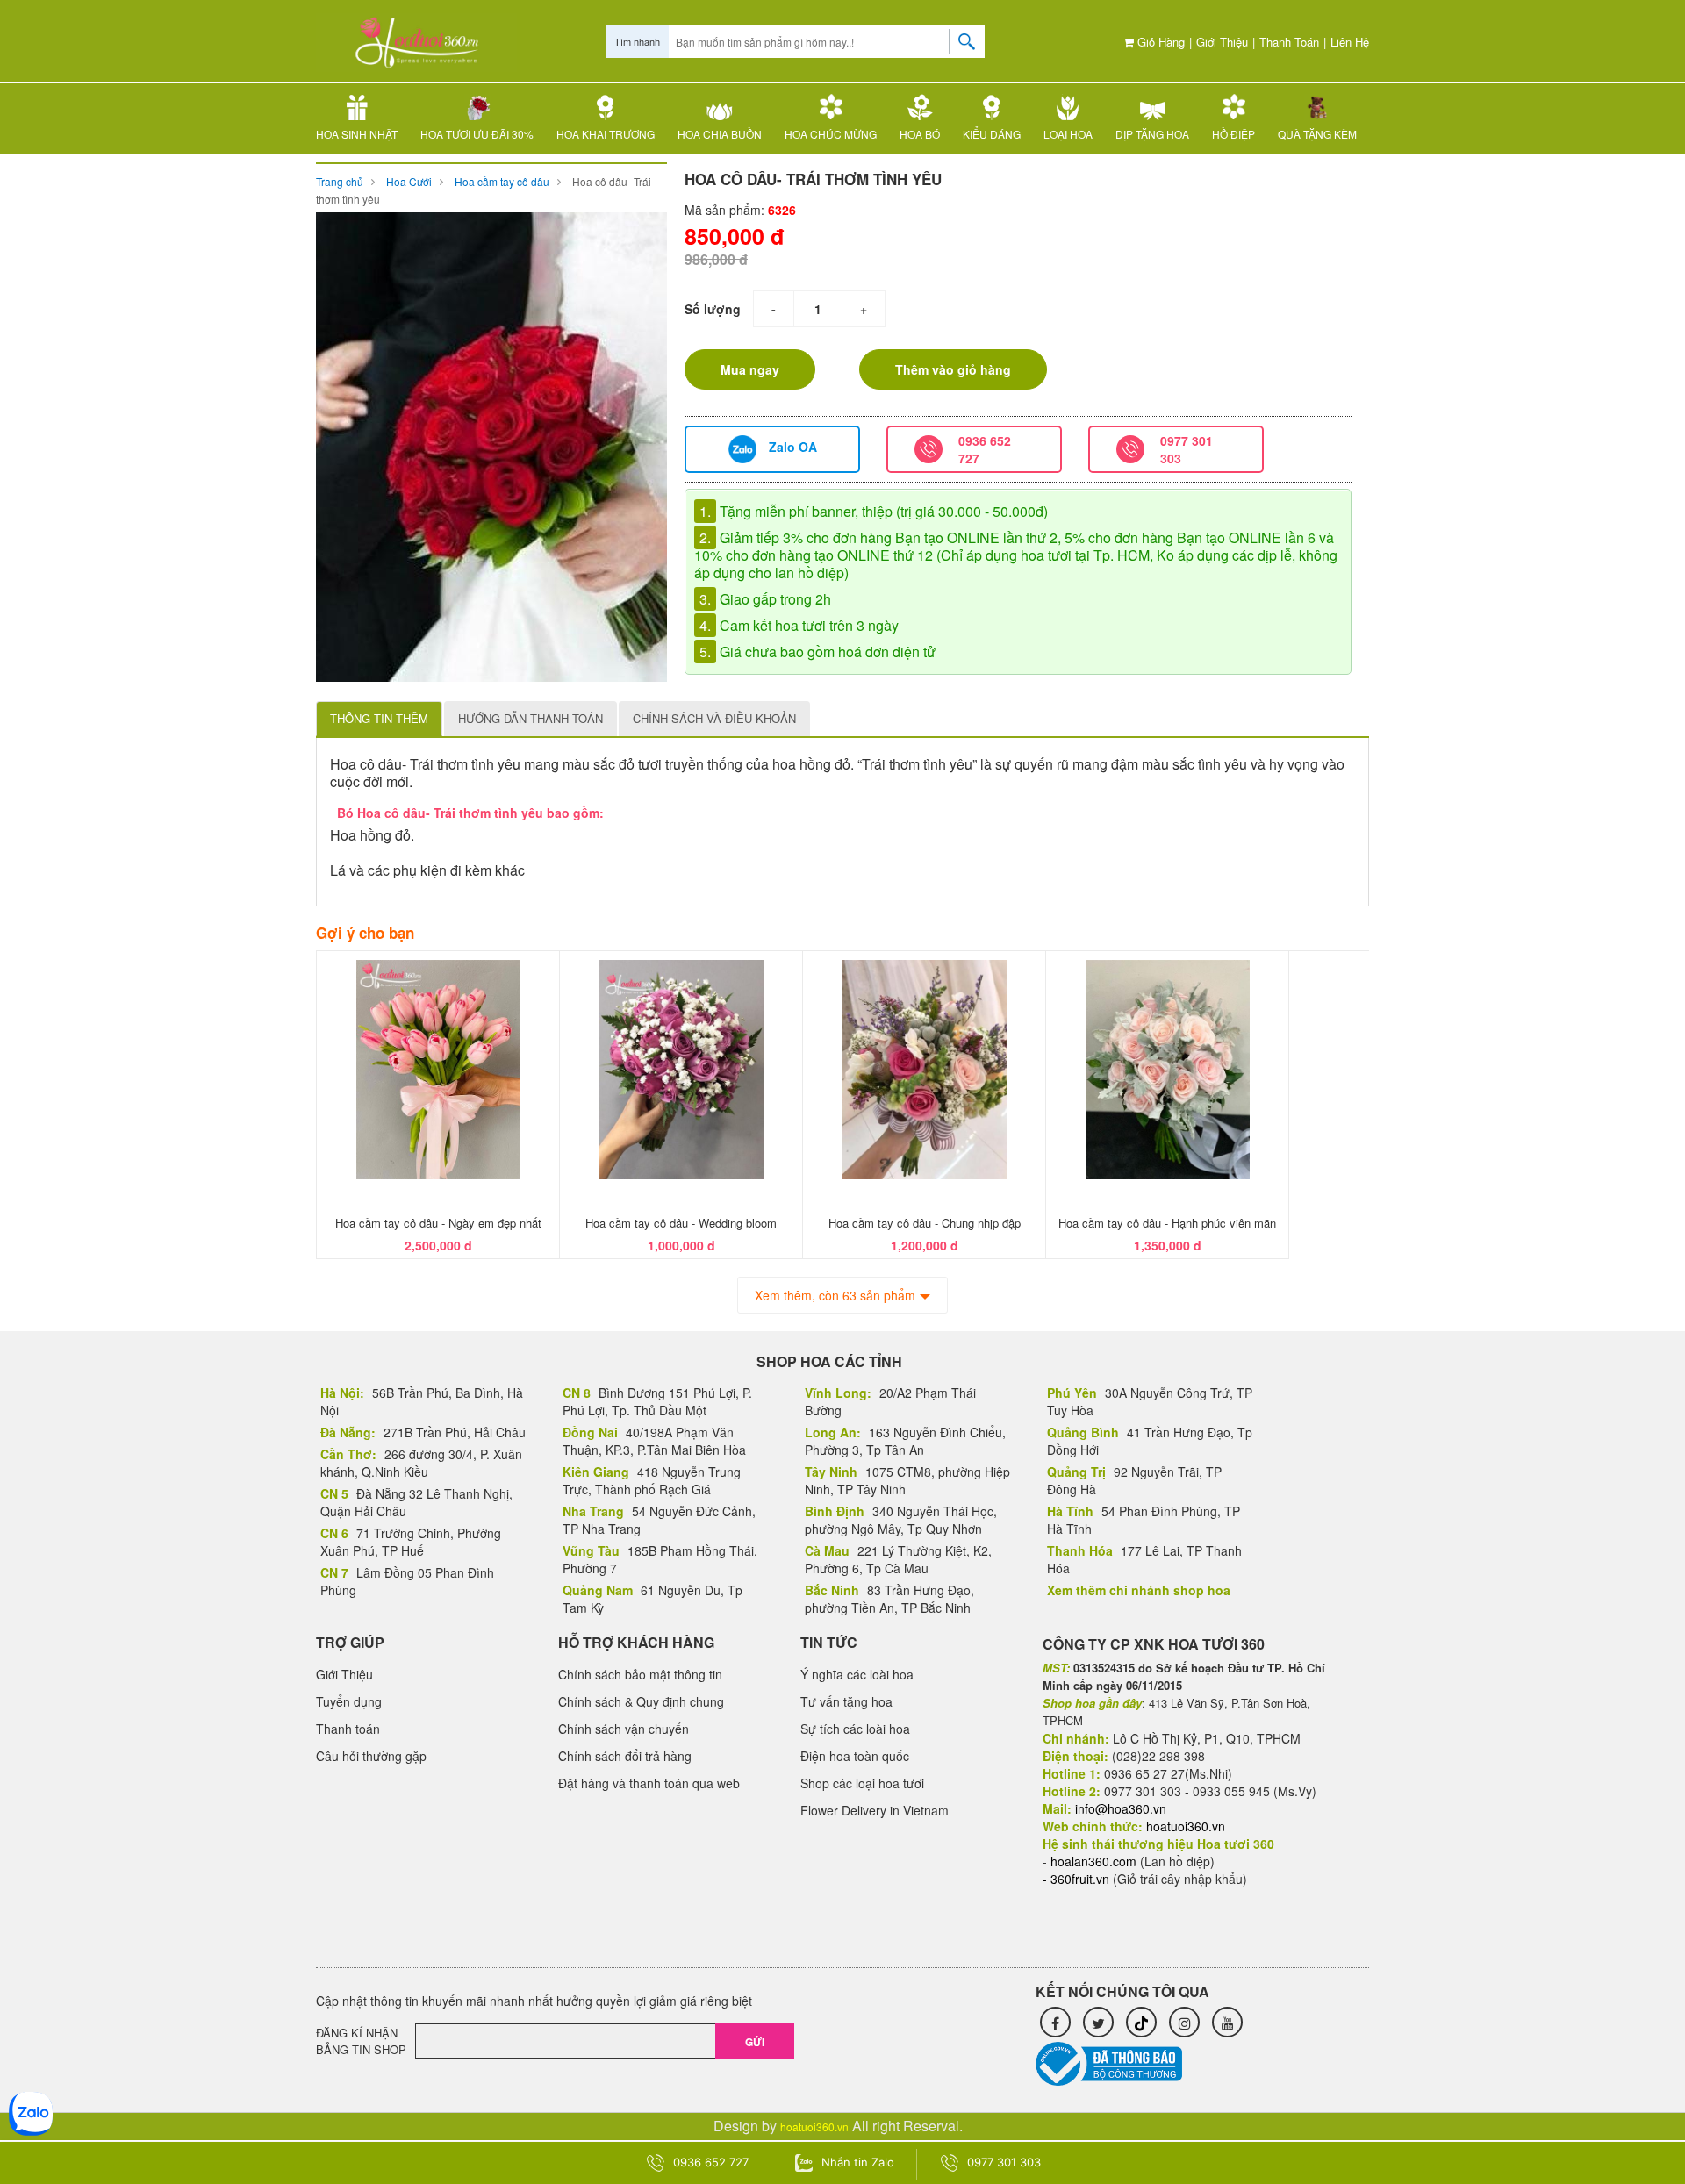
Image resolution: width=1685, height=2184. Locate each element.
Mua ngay (750, 369)
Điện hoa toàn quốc (855, 1756)
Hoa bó (920, 134)
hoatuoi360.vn (814, 2127)
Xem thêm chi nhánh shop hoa (1139, 1590)
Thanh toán (1289, 42)
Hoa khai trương (606, 134)
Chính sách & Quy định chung (641, 1701)
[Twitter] (1098, 2022)
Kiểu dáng (992, 134)
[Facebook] (1055, 2022)
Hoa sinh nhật (357, 134)
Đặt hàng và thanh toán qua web (649, 1783)
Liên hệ (1350, 42)
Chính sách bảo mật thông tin (640, 1674)
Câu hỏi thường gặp (371, 1756)
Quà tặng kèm (1317, 134)
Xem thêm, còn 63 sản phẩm (835, 1295)
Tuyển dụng (349, 1701)
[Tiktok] (1141, 2022)
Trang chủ (340, 181)
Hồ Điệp (1233, 134)
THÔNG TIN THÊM (379, 718)
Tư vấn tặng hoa (846, 1701)
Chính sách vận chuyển (624, 1729)
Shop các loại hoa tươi (862, 1783)
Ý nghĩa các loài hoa (857, 1674)
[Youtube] (1227, 2022)
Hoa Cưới (409, 181)
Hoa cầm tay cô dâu (502, 181)
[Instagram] (1184, 2022)
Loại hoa (1068, 134)
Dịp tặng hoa (1152, 134)
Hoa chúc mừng (831, 134)
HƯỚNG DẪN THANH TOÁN (531, 718)
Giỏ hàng (1159, 42)
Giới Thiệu (1222, 42)
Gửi (755, 2042)
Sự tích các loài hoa (855, 1729)
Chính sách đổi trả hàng (625, 1756)
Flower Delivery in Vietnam (875, 1810)
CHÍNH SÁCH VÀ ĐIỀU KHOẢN (714, 718)
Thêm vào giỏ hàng (953, 369)
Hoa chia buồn (720, 134)
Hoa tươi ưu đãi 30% (477, 134)
